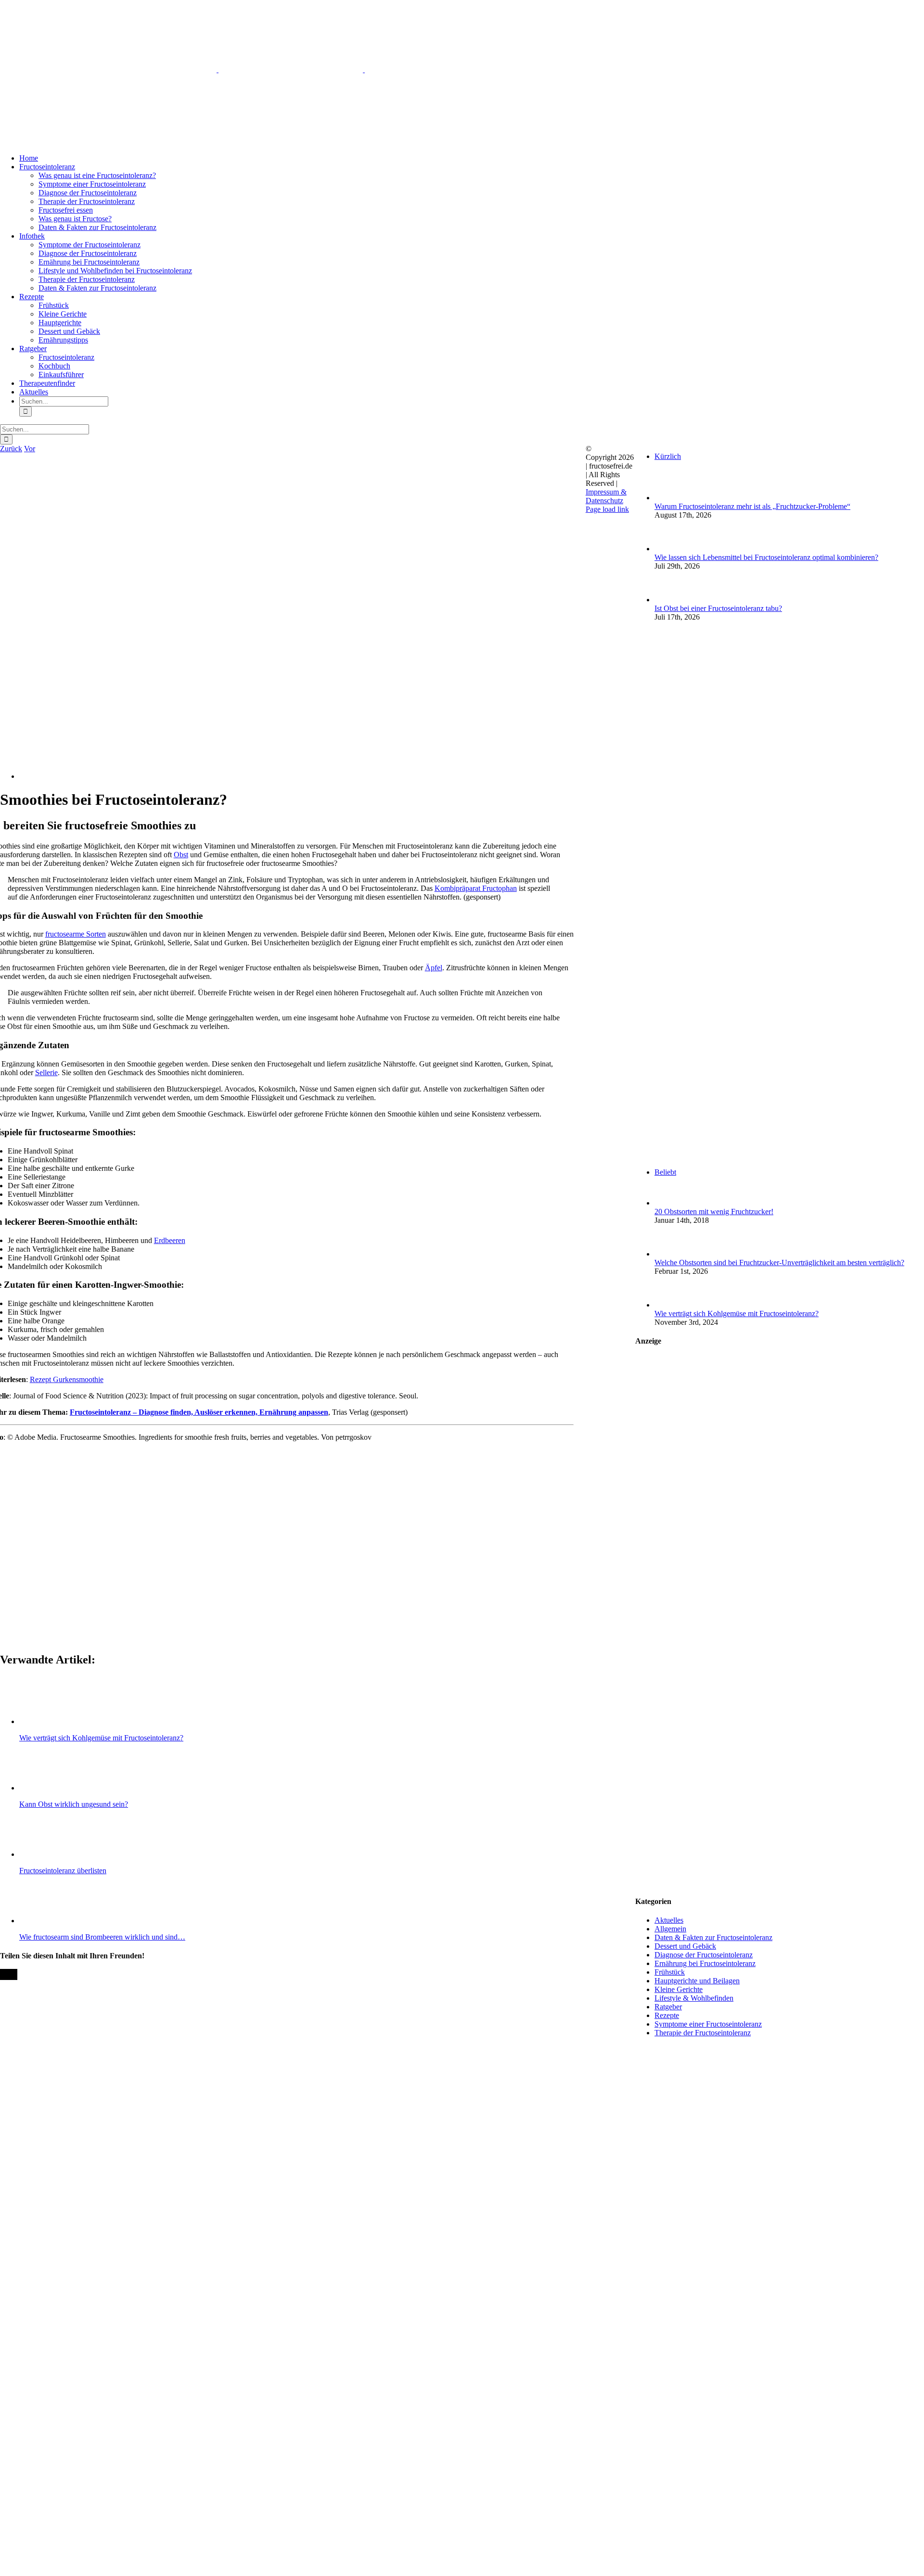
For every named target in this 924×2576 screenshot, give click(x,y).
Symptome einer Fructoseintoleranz (708, 2024)
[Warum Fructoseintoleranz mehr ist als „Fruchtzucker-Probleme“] (670, 498)
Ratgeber (668, 2007)
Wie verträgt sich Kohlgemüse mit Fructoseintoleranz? (737, 1313)
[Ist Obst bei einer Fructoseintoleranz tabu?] (670, 600)
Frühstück (670, 1972)
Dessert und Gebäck (685, 1946)
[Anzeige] (780, 1883)
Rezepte (667, 2015)
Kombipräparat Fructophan (476, 888)
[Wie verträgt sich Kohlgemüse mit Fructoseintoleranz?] (670, 1305)
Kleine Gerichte (679, 1989)
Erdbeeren (170, 1240)
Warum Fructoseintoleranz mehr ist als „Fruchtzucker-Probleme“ (752, 506)
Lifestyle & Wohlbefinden (694, 1998)
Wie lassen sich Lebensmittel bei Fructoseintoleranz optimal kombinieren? (766, 557)
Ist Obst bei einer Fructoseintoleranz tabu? (718, 608)
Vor (30, 449)
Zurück (11, 449)
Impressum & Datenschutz (606, 496)
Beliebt (665, 1172)
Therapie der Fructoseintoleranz (703, 2033)
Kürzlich (668, 456)
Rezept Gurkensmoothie (67, 1379)
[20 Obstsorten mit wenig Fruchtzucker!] (670, 1203)
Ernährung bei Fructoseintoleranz (705, 1963)
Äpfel (434, 968)
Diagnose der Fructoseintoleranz (704, 1955)
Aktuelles (669, 1920)
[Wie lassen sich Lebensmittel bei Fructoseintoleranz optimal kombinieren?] (670, 549)
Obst (181, 855)
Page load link (607, 509)
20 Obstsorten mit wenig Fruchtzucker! (714, 1212)
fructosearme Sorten (76, 934)
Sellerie (46, 1072)
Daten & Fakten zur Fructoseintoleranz (713, 1937)
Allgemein (670, 1929)
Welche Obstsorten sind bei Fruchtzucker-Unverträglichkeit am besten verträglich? (779, 1263)
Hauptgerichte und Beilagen (697, 1981)
